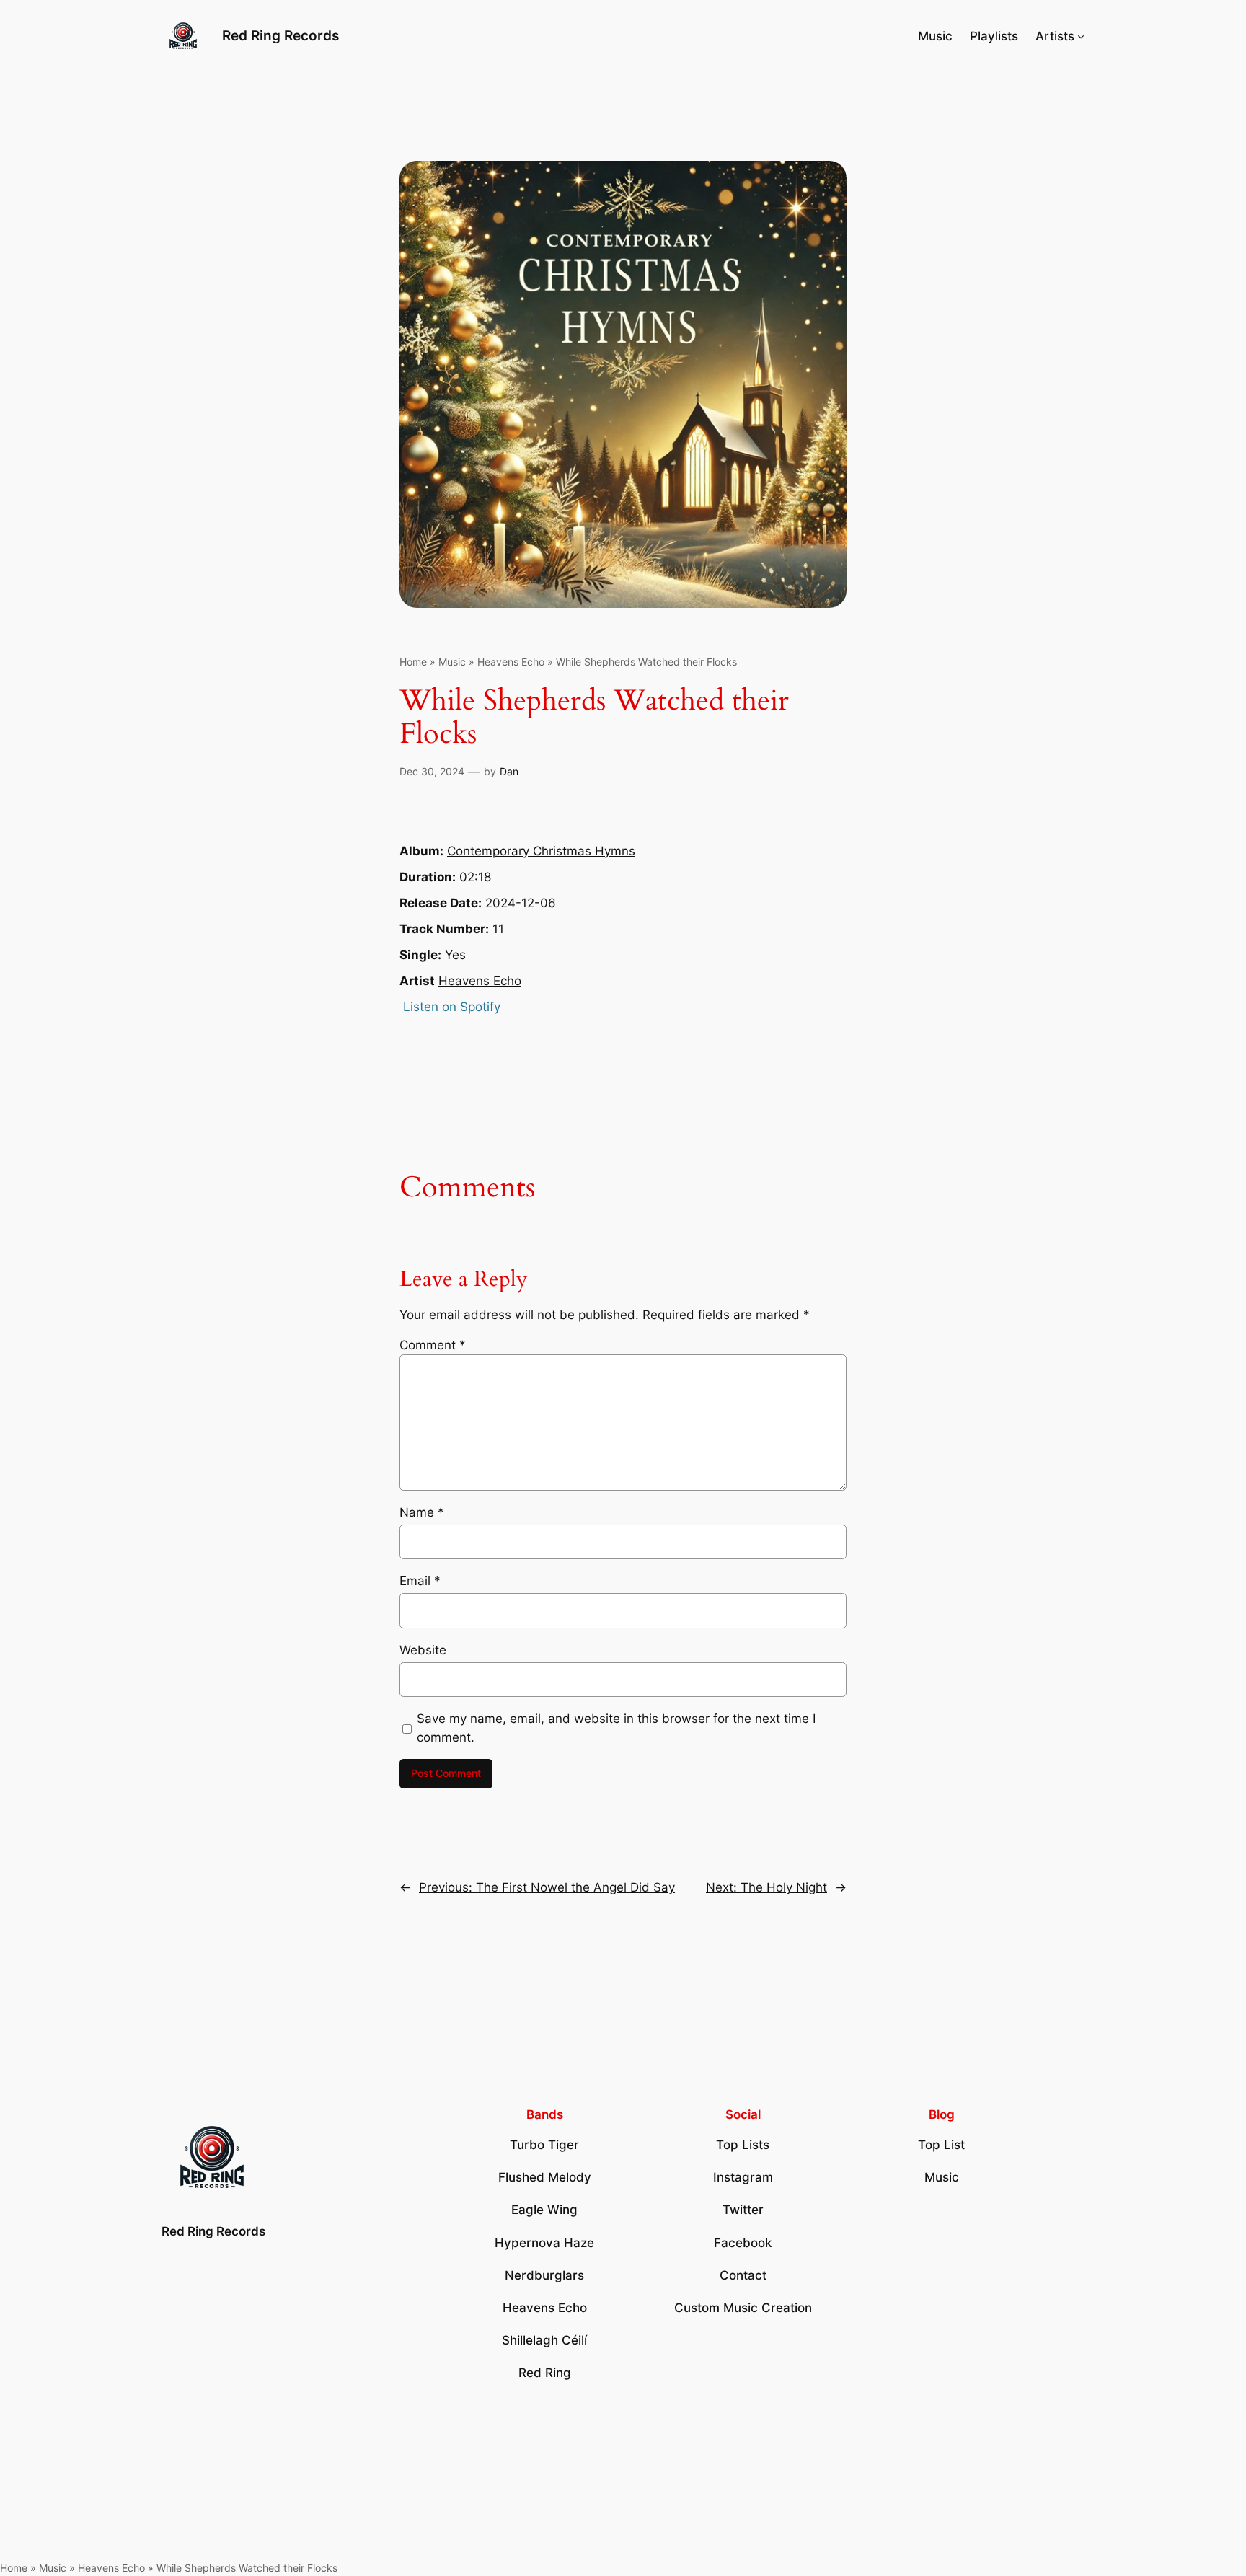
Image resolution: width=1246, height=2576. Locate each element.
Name (422, 1512)
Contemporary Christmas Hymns (541, 851)
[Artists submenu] (1081, 36)
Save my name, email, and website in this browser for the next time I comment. (616, 1728)
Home (413, 662)
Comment (433, 1345)
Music (452, 662)
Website (423, 1650)
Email (420, 1581)
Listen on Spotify (452, 1007)
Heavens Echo (511, 662)
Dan (509, 771)
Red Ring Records (280, 35)
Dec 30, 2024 (432, 771)
